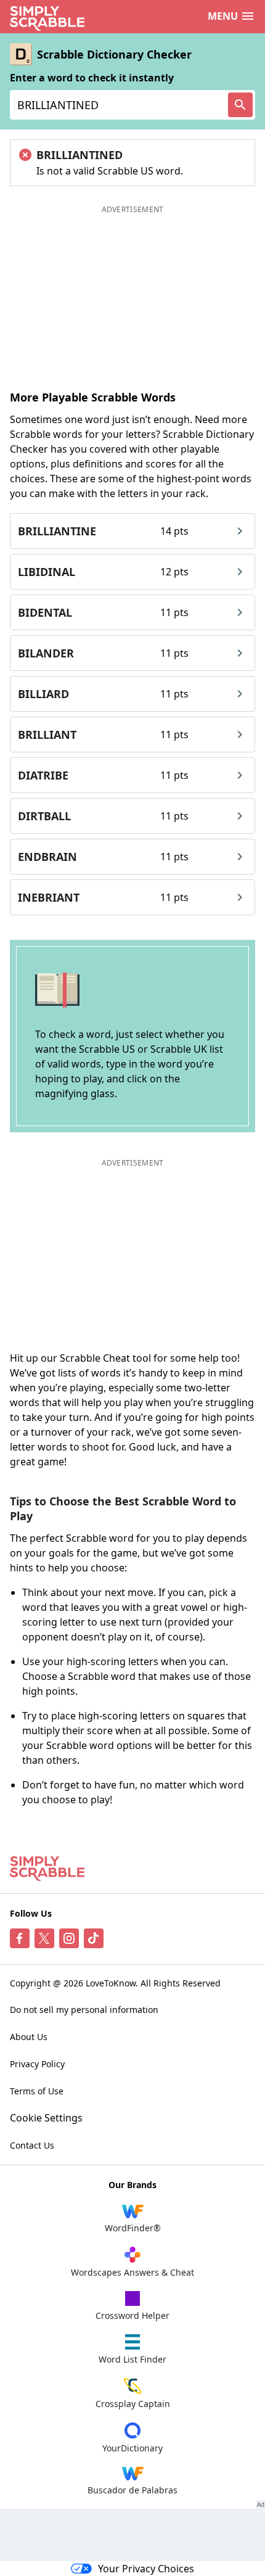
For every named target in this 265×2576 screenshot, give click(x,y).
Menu (223, 16)
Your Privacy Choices (146, 2569)
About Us (29, 2037)
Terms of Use (37, 2091)
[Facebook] (20, 1938)
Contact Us (32, 2145)
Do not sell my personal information (84, 2010)
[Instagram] (69, 1938)
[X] (44, 1938)
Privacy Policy (37, 2064)
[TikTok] (94, 1938)
